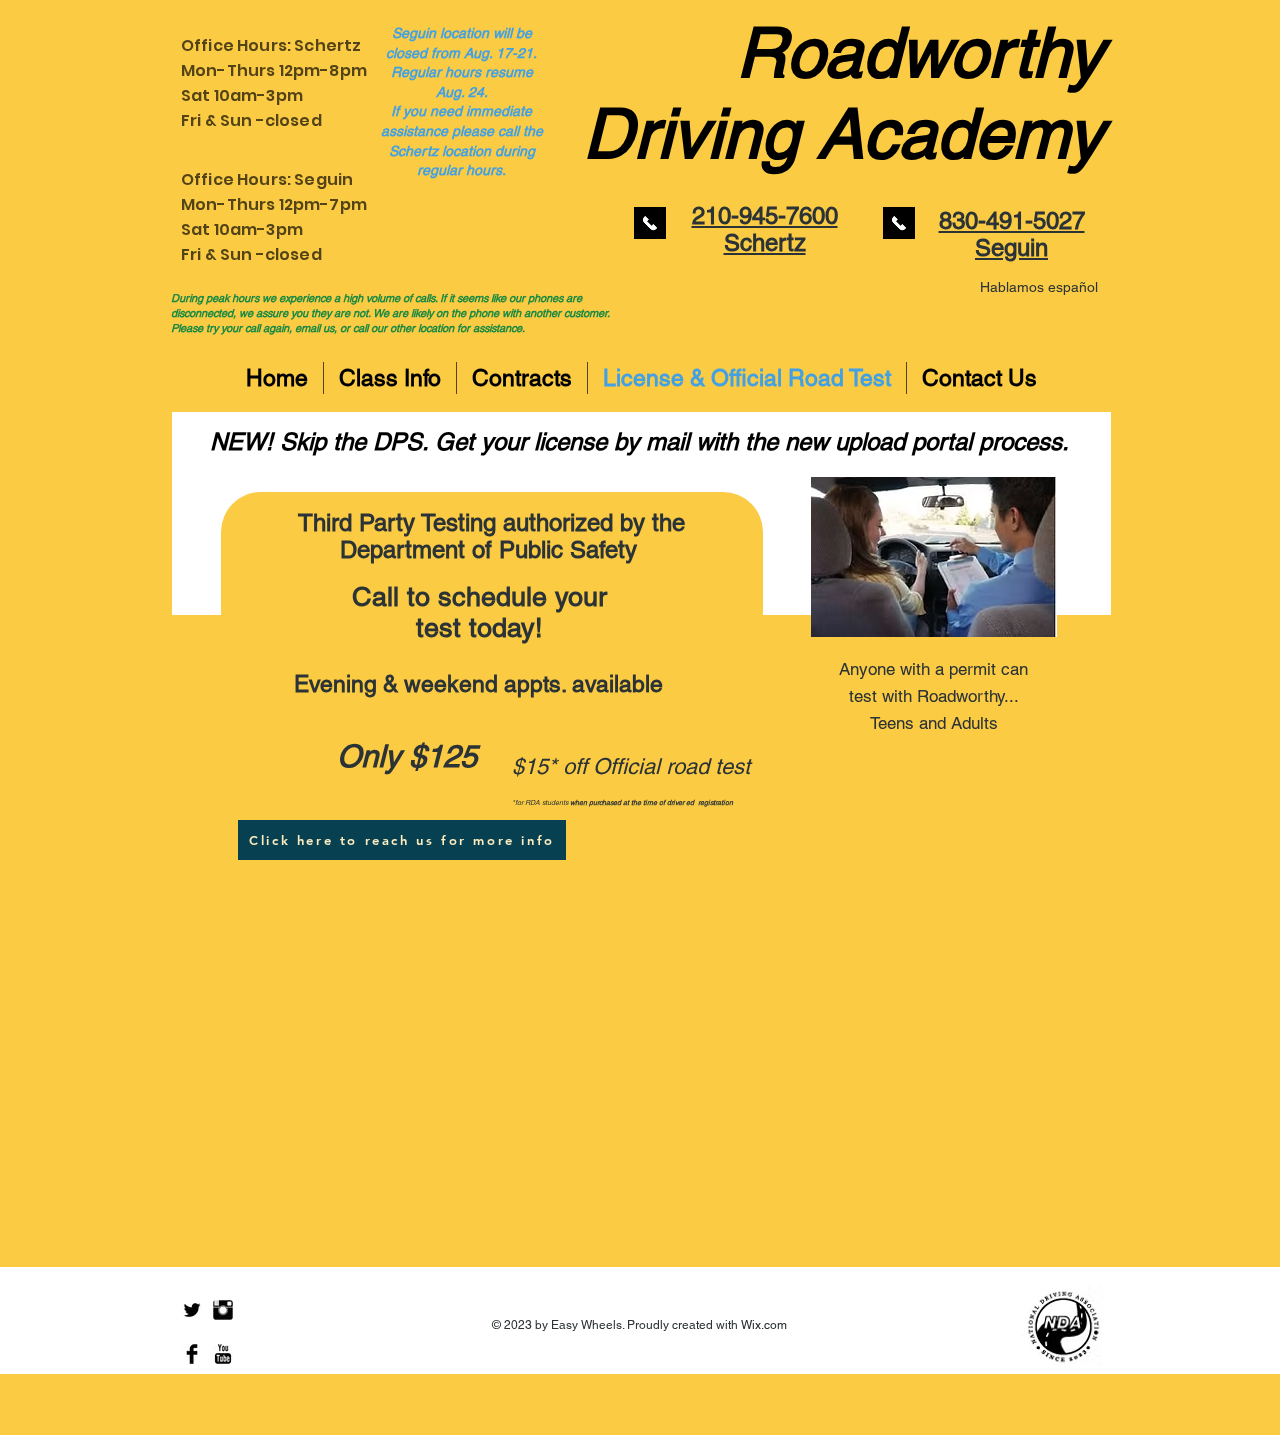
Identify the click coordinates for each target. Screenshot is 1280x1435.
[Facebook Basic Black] (192, 1354)
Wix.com (764, 1325)
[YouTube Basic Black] (223, 1354)
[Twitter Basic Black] (192, 1310)
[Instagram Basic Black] (223, 1310)
